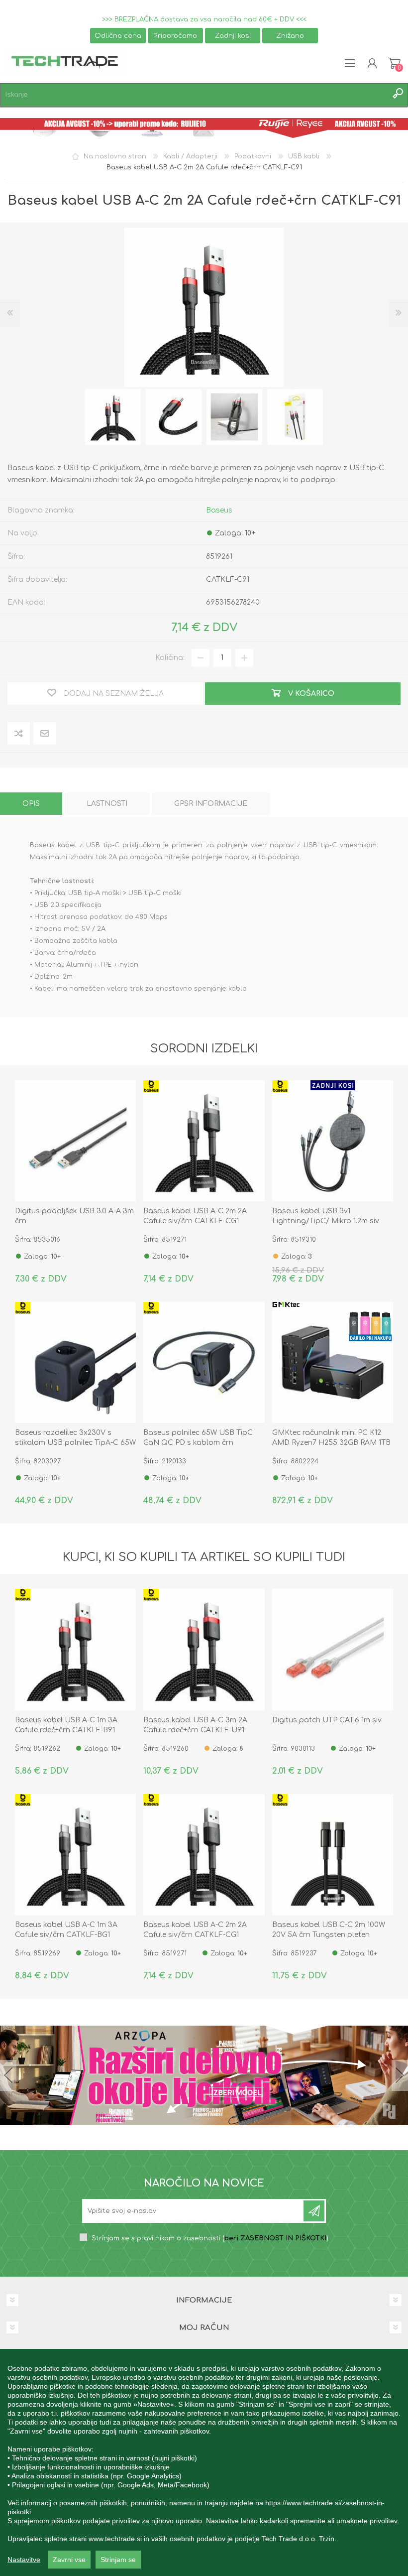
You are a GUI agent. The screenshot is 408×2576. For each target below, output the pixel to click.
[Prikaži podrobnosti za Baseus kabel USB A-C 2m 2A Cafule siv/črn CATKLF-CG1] (204, 1141)
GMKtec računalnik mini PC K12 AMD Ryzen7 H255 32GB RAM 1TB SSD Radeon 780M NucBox (331, 1443)
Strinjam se (118, 2560)
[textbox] (194, 95)
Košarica (394, 63)
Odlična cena (118, 36)
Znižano (290, 36)
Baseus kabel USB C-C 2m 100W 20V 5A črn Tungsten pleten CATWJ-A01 (329, 1935)
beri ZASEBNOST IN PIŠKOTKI (275, 2239)
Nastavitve (24, 2560)
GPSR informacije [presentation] (211, 804)
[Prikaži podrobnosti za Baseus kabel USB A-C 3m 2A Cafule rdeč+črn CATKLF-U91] (204, 1649)
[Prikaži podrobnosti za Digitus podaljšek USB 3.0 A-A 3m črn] (75, 1141)
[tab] (31, 804)
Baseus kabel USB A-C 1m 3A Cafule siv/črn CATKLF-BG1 (66, 1930)
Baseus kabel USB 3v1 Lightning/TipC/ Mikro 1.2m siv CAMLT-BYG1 (326, 1221)
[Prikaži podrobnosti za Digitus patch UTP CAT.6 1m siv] (333, 1649)
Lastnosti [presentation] (107, 804)
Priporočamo (175, 36)
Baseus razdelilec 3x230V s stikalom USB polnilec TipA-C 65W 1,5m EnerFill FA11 (75, 1443)
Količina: (170, 658)
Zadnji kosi (233, 36)
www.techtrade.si (115, 2539)
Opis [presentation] (31, 804)
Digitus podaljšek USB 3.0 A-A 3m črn (74, 1216)
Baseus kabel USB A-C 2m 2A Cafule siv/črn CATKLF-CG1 (195, 1216)
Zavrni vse (69, 2560)
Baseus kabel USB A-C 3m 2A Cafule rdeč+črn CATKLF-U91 (195, 1725)
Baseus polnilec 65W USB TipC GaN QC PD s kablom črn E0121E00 (198, 1443)
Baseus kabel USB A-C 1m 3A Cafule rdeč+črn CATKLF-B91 (66, 1725)
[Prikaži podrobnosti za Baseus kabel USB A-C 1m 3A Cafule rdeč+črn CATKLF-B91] (75, 1649)
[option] (113, 417)
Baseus (219, 510)
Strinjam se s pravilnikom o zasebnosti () (210, 2239)
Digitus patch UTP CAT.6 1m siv (327, 1720)
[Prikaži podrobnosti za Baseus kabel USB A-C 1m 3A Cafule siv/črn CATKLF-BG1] (75, 1855)
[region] (204, 2462)
